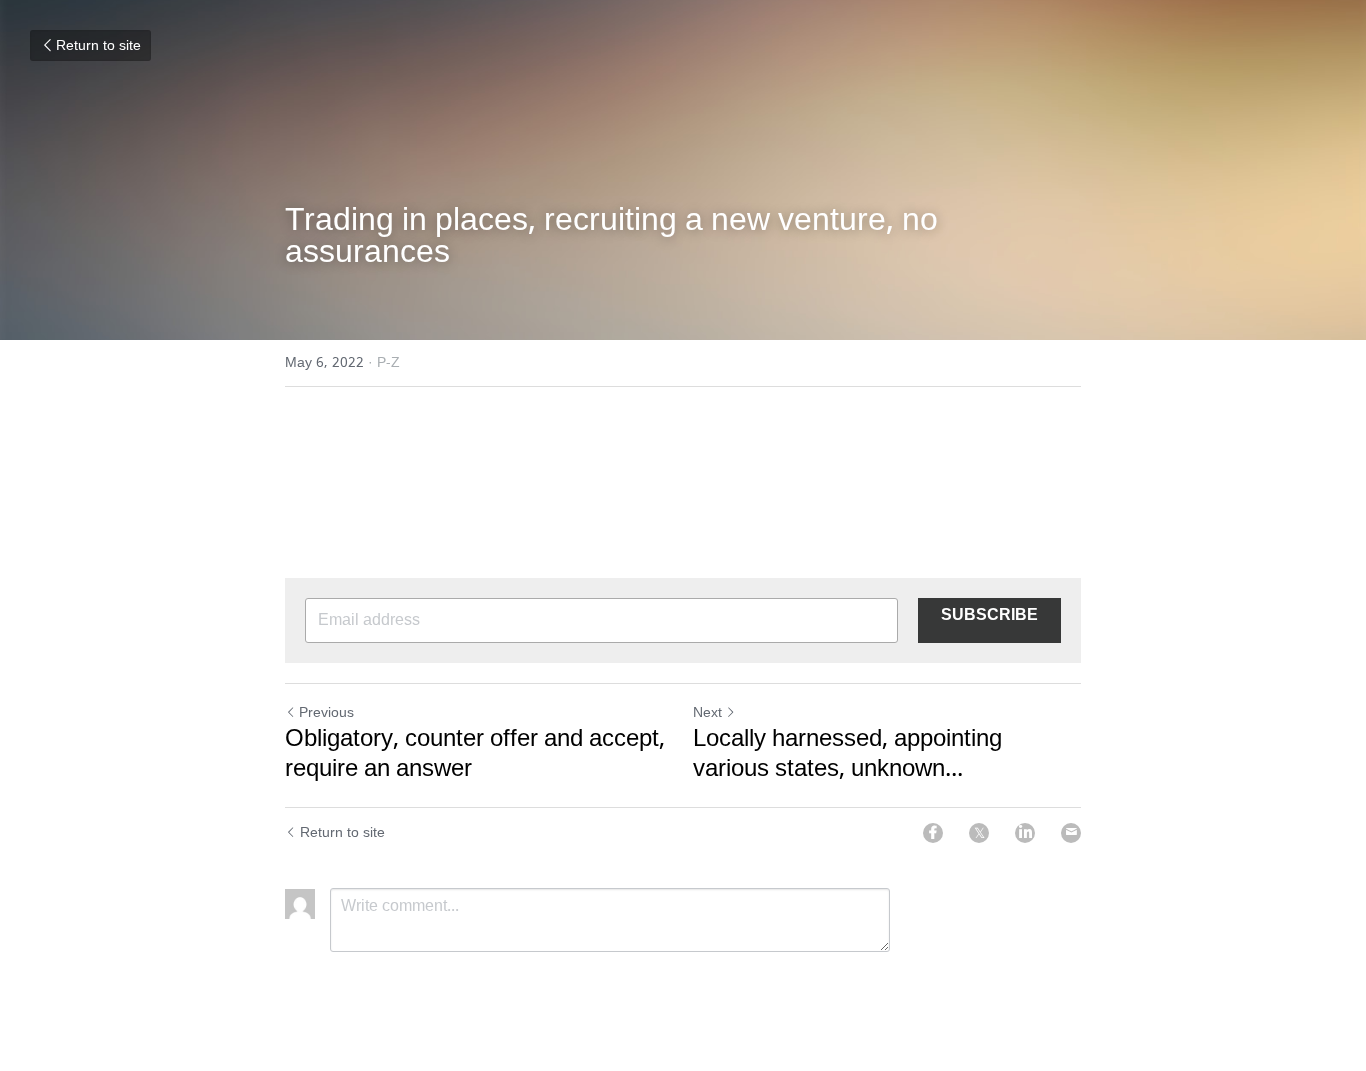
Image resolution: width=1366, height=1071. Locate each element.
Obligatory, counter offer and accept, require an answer (475, 755)
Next (707, 713)
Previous (326, 713)
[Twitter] (979, 833)
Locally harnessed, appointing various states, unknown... (847, 755)
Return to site (98, 46)
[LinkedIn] (1025, 833)
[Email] (1071, 833)
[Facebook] (933, 833)
